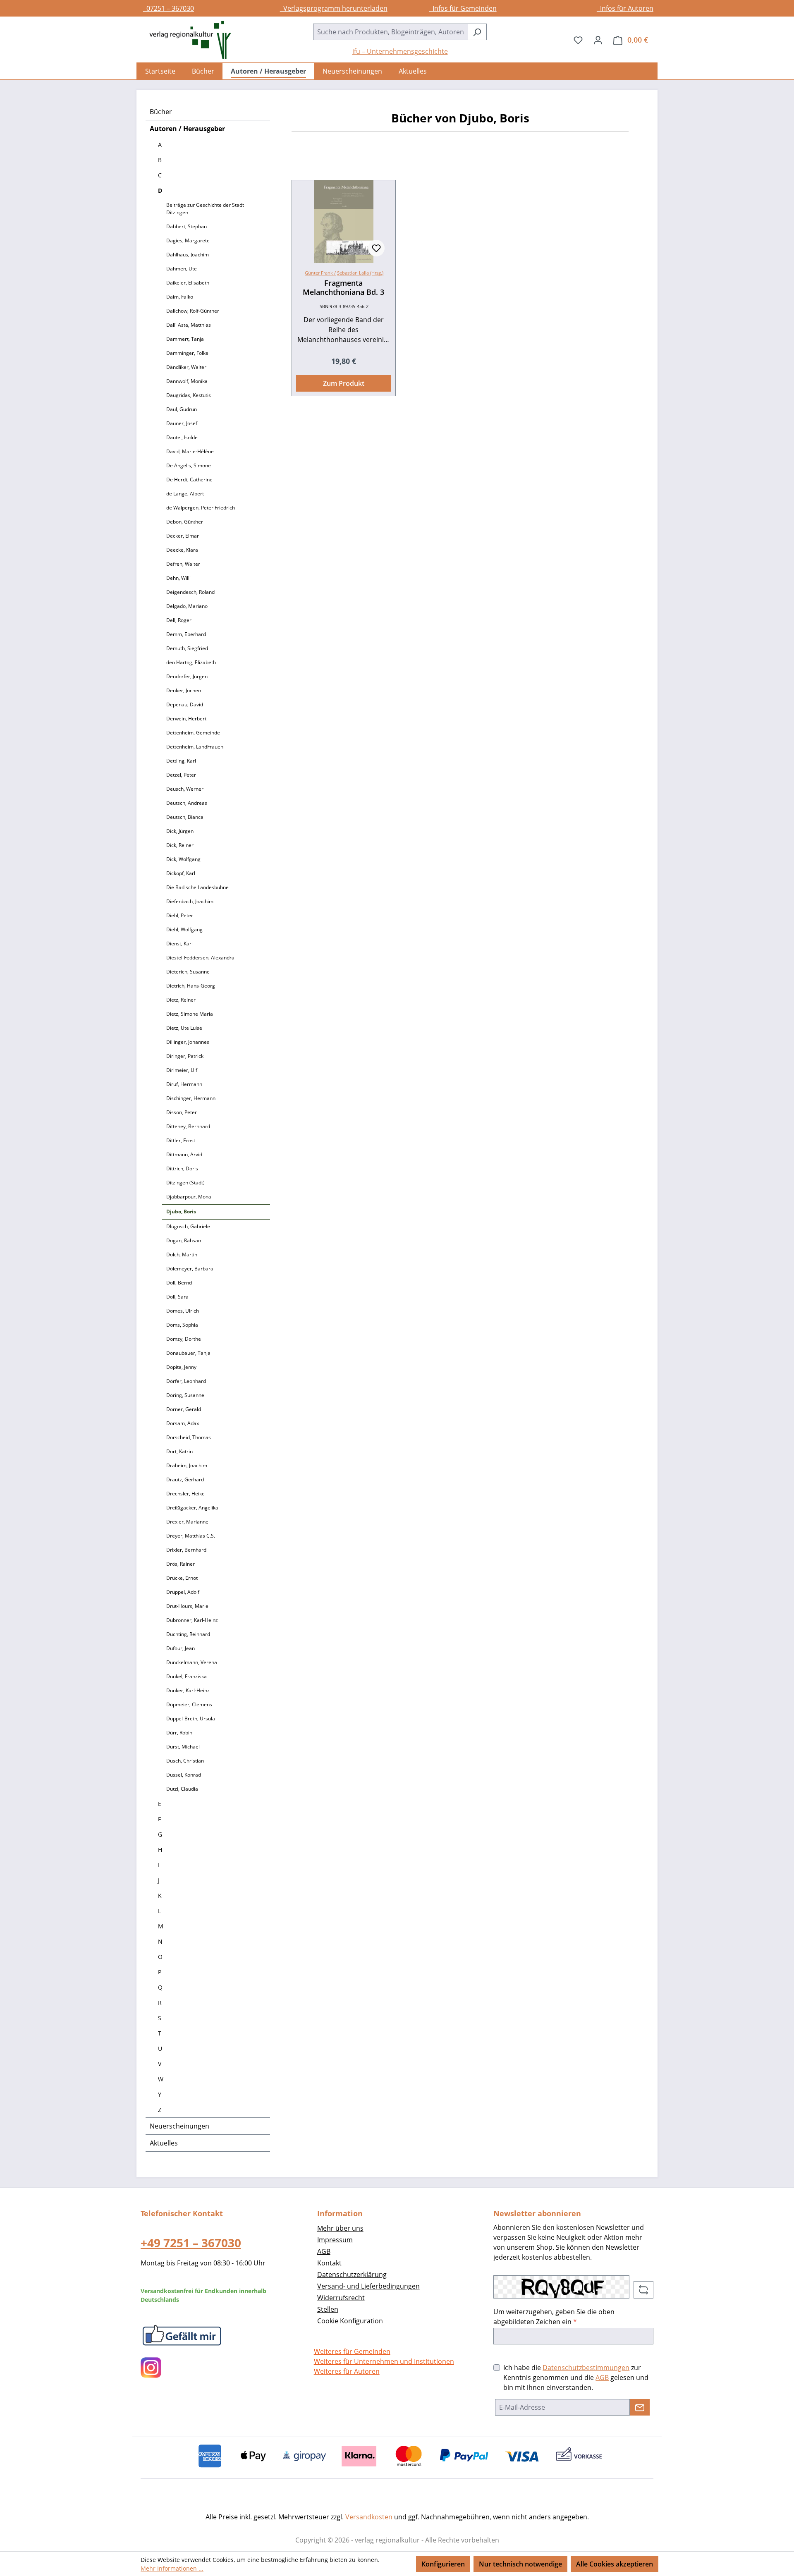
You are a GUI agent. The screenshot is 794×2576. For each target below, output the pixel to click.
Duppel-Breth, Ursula (191, 1719)
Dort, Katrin (179, 1451)
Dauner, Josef (182, 423)
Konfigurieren (443, 2564)
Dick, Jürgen (180, 831)
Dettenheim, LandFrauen (195, 747)
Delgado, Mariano (187, 606)
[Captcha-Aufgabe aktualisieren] (643, 2290)
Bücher (161, 112)
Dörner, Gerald (184, 1409)
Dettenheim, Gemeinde (193, 733)
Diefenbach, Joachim (190, 901)
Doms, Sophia (182, 1325)
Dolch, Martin (182, 1255)
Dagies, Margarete (188, 240)
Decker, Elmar (183, 536)
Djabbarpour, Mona (189, 1197)
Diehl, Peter (180, 915)
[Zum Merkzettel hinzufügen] (376, 248)
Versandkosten (369, 2517)
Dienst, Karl (179, 944)
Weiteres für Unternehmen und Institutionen (384, 2361)
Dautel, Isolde (182, 437)
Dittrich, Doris (182, 1168)
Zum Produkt (344, 383)
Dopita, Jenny (181, 1367)
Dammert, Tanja (185, 339)
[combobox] (390, 32)
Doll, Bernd (179, 1283)
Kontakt (329, 2263)
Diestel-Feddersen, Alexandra (200, 958)
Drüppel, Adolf (183, 1592)
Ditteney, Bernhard (188, 1126)
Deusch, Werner (185, 789)
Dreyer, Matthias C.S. (191, 1536)
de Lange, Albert (185, 494)
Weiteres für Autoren (347, 2371)
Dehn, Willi (178, 578)
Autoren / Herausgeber (187, 129)
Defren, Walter (183, 564)
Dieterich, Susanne (188, 972)
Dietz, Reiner (181, 1000)
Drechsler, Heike (185, 1494)
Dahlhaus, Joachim (188, 255)
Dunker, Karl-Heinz (188, 1690)
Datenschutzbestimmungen (586, 2368)
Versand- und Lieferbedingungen (368, 2286)
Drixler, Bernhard (186, 1550)
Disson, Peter (182, 1112)
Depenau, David (185, 704)
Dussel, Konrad (184, 1775)
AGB (324, 2251)
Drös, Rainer (181, 1564)
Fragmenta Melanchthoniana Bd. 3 (343, 287)
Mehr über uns (340, 2228)
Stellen (328, 2309)
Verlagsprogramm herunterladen (334, 8)
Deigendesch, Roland (190, 592)
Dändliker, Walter (186, 367)
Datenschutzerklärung (352, 2275)
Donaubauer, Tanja (188, 1353)
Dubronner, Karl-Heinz (192, 1620)
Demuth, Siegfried (187, 648)
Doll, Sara (177, 1297)
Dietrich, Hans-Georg (191, 986)
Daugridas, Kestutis (189, 395)
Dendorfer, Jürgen (187, 676)
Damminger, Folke (187, 353)
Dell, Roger (179, 620)
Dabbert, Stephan (187, 226)
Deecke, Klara (182, 550)
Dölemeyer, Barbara (190, 1269)
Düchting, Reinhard (188, 1634)
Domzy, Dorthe (184, 1339)
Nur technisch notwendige (520, 2564)
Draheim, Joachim (187, 1465)
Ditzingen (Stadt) (185, 1183)
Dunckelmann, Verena (192, 1662)
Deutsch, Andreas (187, 803)
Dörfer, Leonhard (186, 1381)
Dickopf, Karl (181, 873)
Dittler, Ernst (181, 1140)
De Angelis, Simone (189, 465)
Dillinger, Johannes (188, 1042)
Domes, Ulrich (183, 1311)
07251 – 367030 (169, 8)
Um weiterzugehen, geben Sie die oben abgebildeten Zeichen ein (554, 2317)
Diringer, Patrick (185, 1056)
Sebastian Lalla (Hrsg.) (360, 273)
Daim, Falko (180, 297)
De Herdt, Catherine (189, 480)
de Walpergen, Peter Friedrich (201, 508)
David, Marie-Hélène (190, 451)
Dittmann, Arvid (184, 1154)
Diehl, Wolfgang (184, 929)
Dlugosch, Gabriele (188, 1226)
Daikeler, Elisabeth (188, 283)
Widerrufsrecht (341, 2298)
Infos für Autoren (625, 8)
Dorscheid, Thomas (189, 1437)
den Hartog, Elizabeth (191, 662)
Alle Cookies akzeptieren (615, 2564)
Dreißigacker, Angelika (192, 1508)
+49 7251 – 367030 (191, 2243)
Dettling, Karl (181, 761)
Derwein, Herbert (186, 719)
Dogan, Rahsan (184, 1240)
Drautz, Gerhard (185, 1479)
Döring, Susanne (185, 1395)
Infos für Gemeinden (463, 8)
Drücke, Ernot (182, 1578)
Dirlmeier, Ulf (182, 1070)
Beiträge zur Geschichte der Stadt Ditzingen (205, 209)
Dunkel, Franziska (187, 1676)
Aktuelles (164, 2143)
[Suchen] (477, 32)
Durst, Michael (183, 1747)
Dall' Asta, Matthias (189, 325)
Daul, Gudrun (182, 409)
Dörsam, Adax (183, 1423)
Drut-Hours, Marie (187, 1606)
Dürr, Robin (179, 1733)
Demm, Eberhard (186, 634)
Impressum (335, 2240)
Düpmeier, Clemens (189, 1704)
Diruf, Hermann (184, 1084)
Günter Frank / (320, 273)
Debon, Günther (185, 522)
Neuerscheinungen (179, 2126)
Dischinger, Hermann (191, 1098)
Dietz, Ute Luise (184, 1028)
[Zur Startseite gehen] (186, 40)
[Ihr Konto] (598, 40)
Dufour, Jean (181, 1648)
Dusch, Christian (185, 1761)
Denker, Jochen (184, 690)
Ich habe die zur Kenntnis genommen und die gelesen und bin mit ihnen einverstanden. (576, 2377)
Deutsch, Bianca (185, 817)
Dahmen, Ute (182, 269)
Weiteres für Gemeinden (352, 2351)
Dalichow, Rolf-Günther (193, 311)
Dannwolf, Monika (187, 381)
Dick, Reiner (180, 845)
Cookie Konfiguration (350, 2321)
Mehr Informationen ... (172, 2568)
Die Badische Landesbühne (197, 887)
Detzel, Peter (181, 775)
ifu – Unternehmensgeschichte (400, 51)
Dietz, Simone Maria (190, 1014)
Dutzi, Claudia (182, 1789)
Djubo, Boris (181, 1211)
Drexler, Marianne (187, 1522)
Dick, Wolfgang (183, 859)
